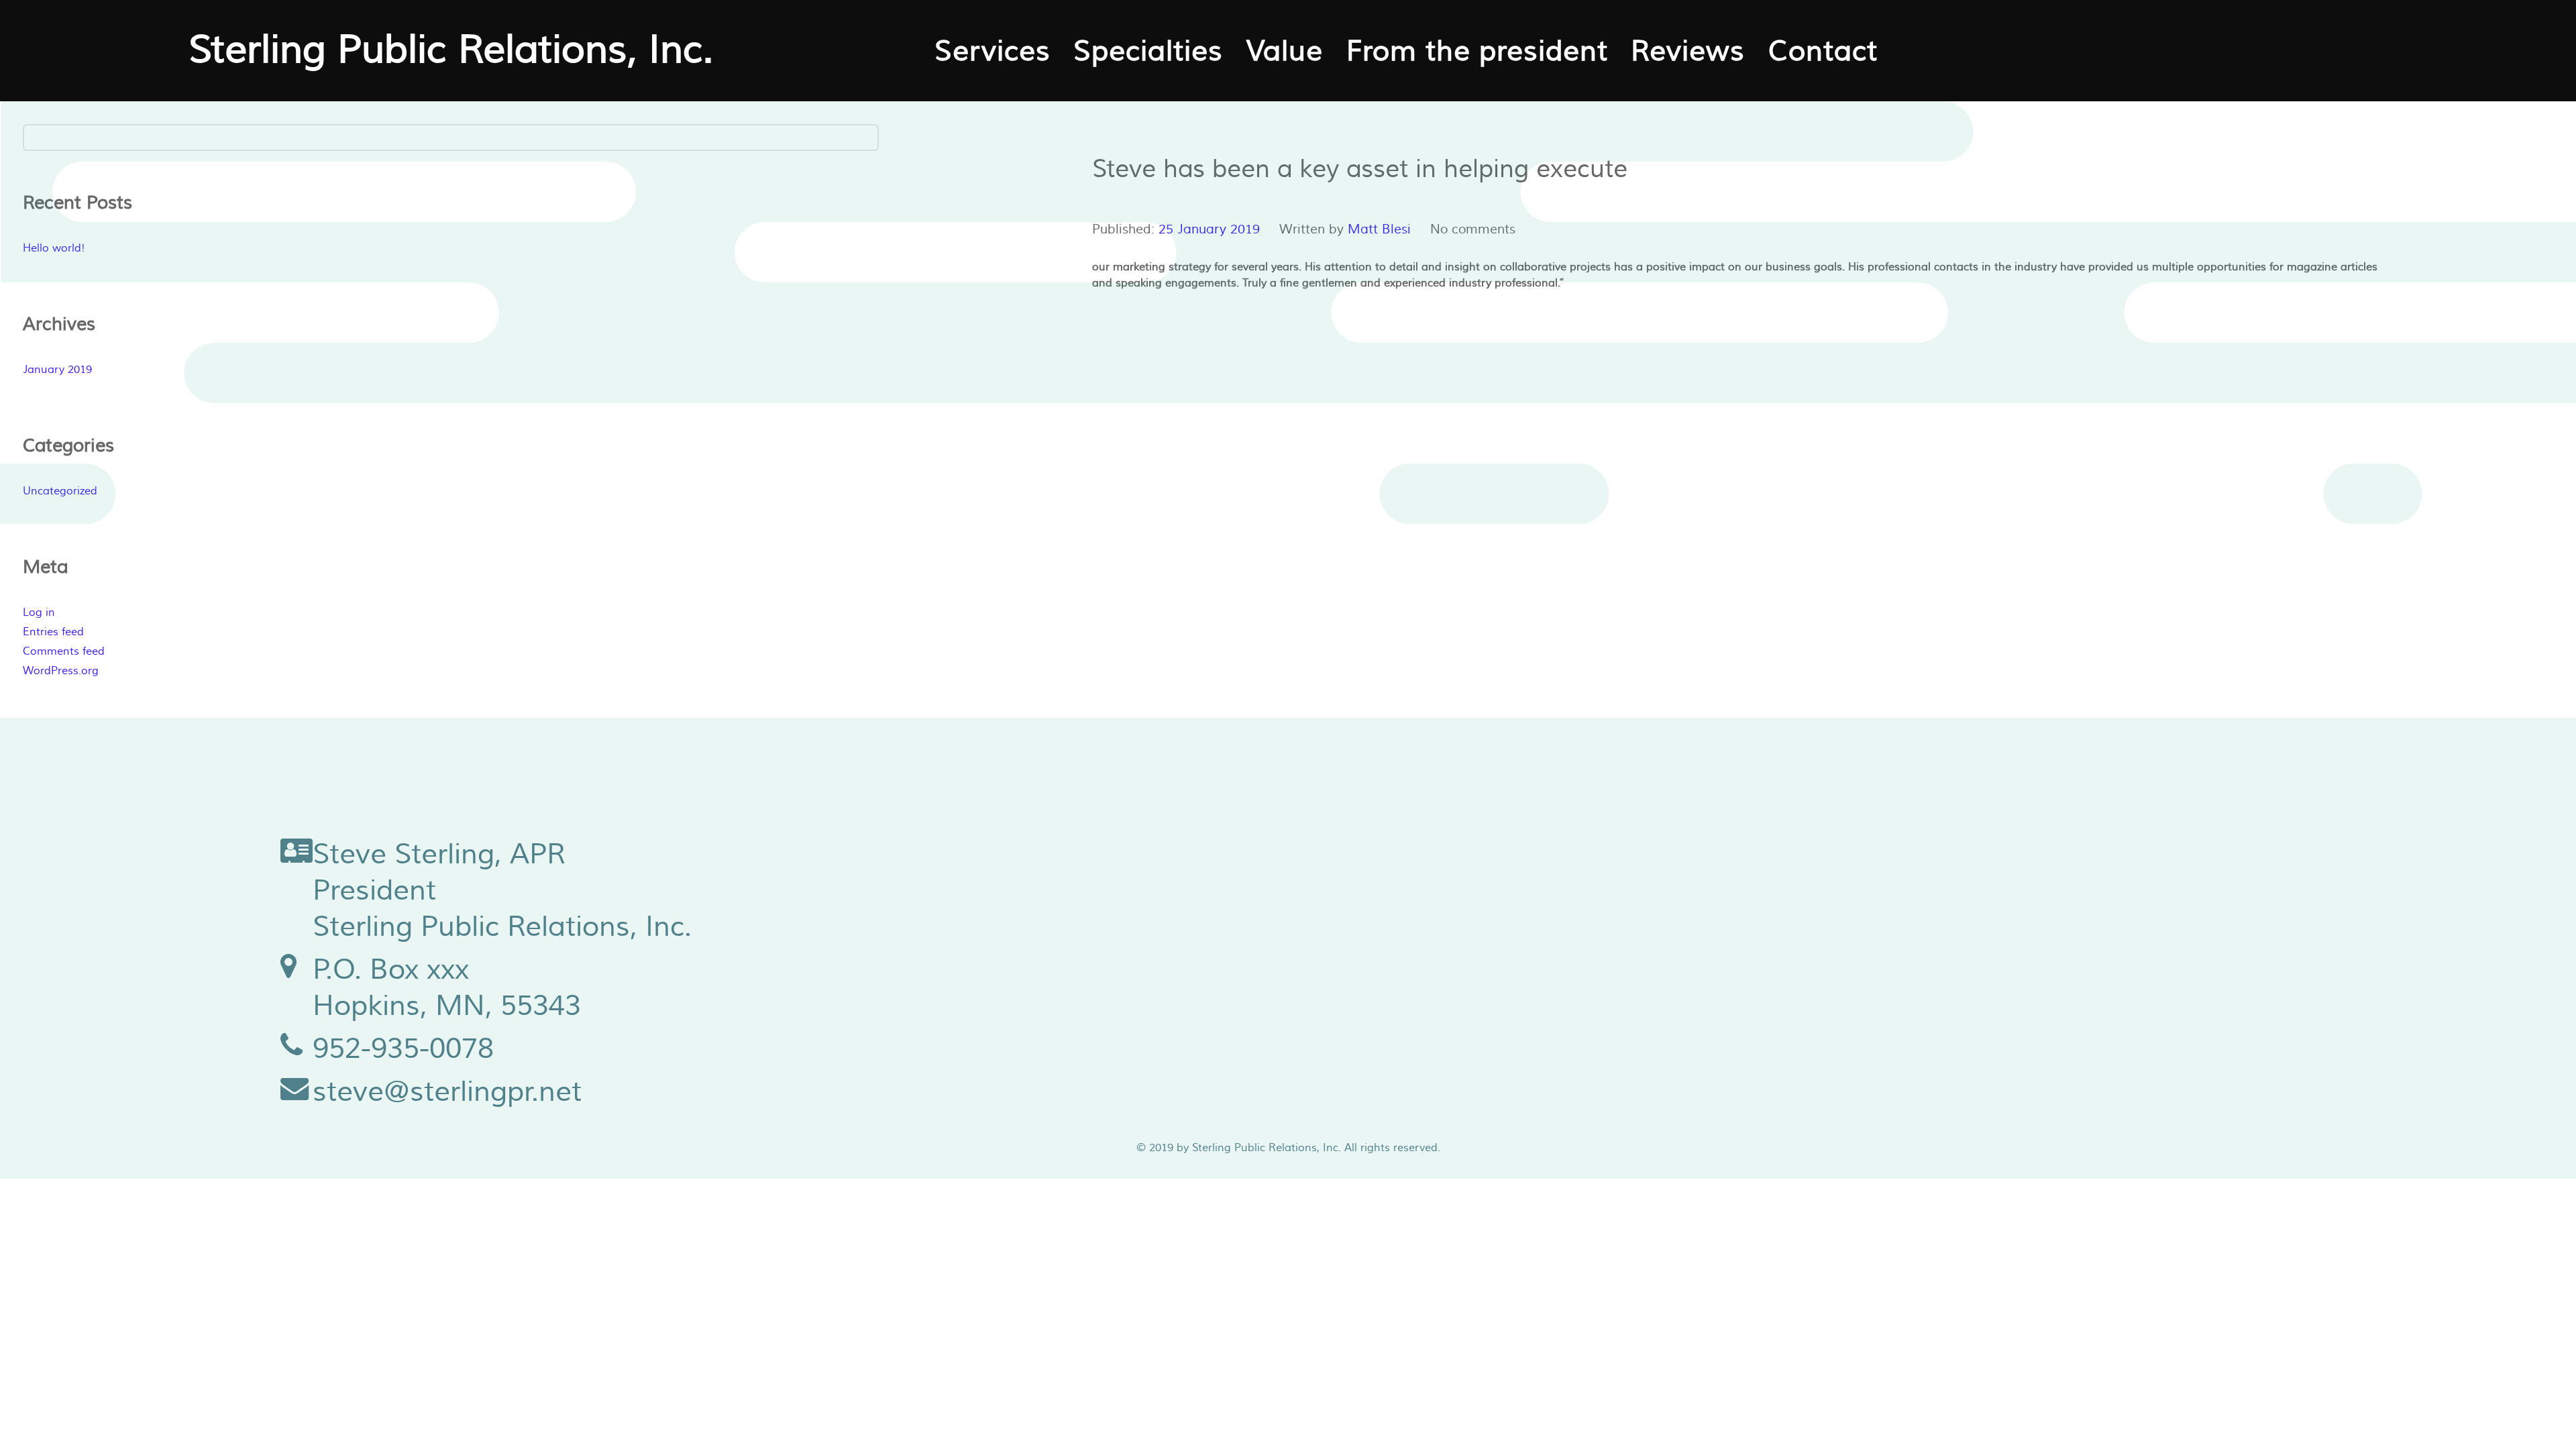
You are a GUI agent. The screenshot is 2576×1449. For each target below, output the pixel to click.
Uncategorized (60, 491)
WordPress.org (61, 671)
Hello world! (54, 248)
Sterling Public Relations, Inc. (451, 50)
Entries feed (53, 632)
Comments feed (64, 651)
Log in (39, 612)
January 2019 (57, 370)
